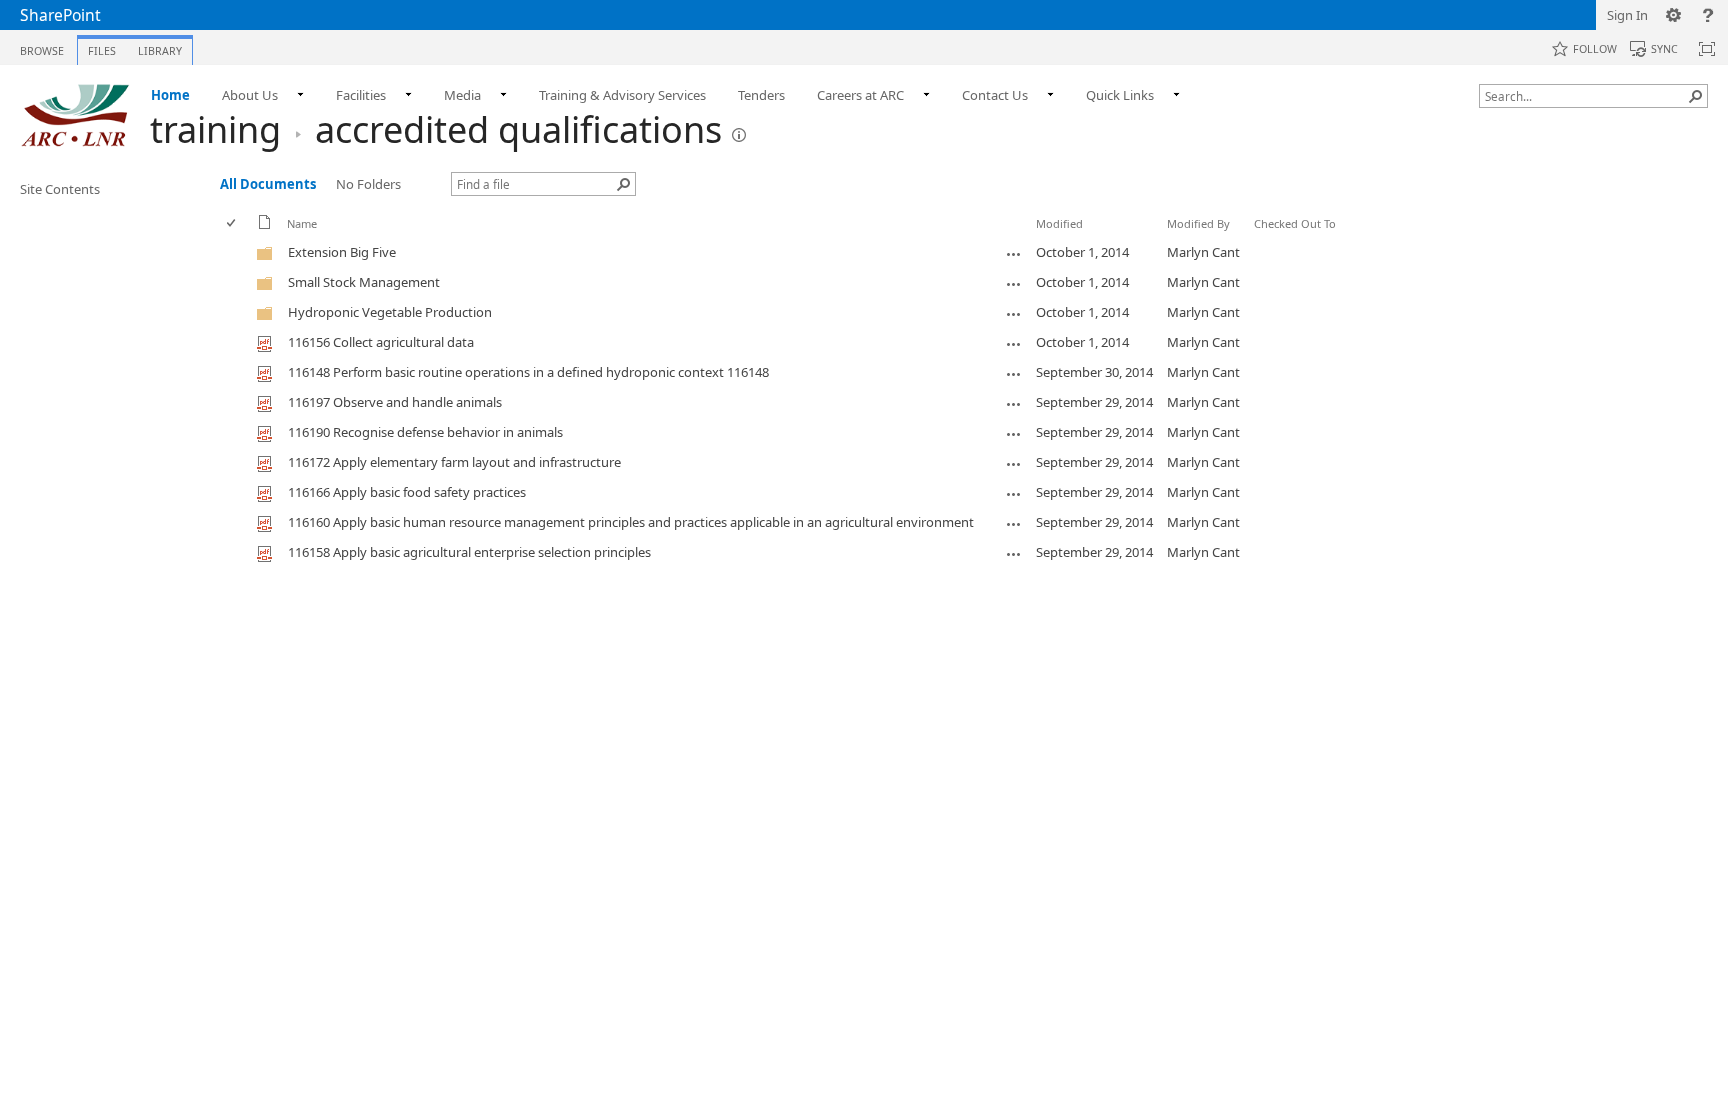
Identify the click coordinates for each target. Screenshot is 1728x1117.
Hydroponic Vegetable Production (390, 312)
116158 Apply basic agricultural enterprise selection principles (469, 552)
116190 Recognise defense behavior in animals (425, 432)
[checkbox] (232, 223)
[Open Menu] (294, 238)
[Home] (75, 116)
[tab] (42, 46)
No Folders (368, 184)
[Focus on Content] (1707, 49)
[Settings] (1674, 15)
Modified (1059, 223)
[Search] (1696, 96)
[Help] (1708, 15)
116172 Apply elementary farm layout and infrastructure (454, 462)
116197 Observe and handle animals (395, 402)
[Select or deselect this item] (236, 253)
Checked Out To (1295, 223)
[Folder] (265, 257)
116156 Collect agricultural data (381, 342)
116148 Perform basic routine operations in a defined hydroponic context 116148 (528, 372)
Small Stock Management (364, 282)
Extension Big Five (342, 252)
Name (302, 223)
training (215, 129)
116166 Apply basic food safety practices (407, 492)
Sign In (1627, 15)
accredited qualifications (518, 129)
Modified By (1198, 223)
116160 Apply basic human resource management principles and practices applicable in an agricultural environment (631, 522)
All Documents (268, 184)
